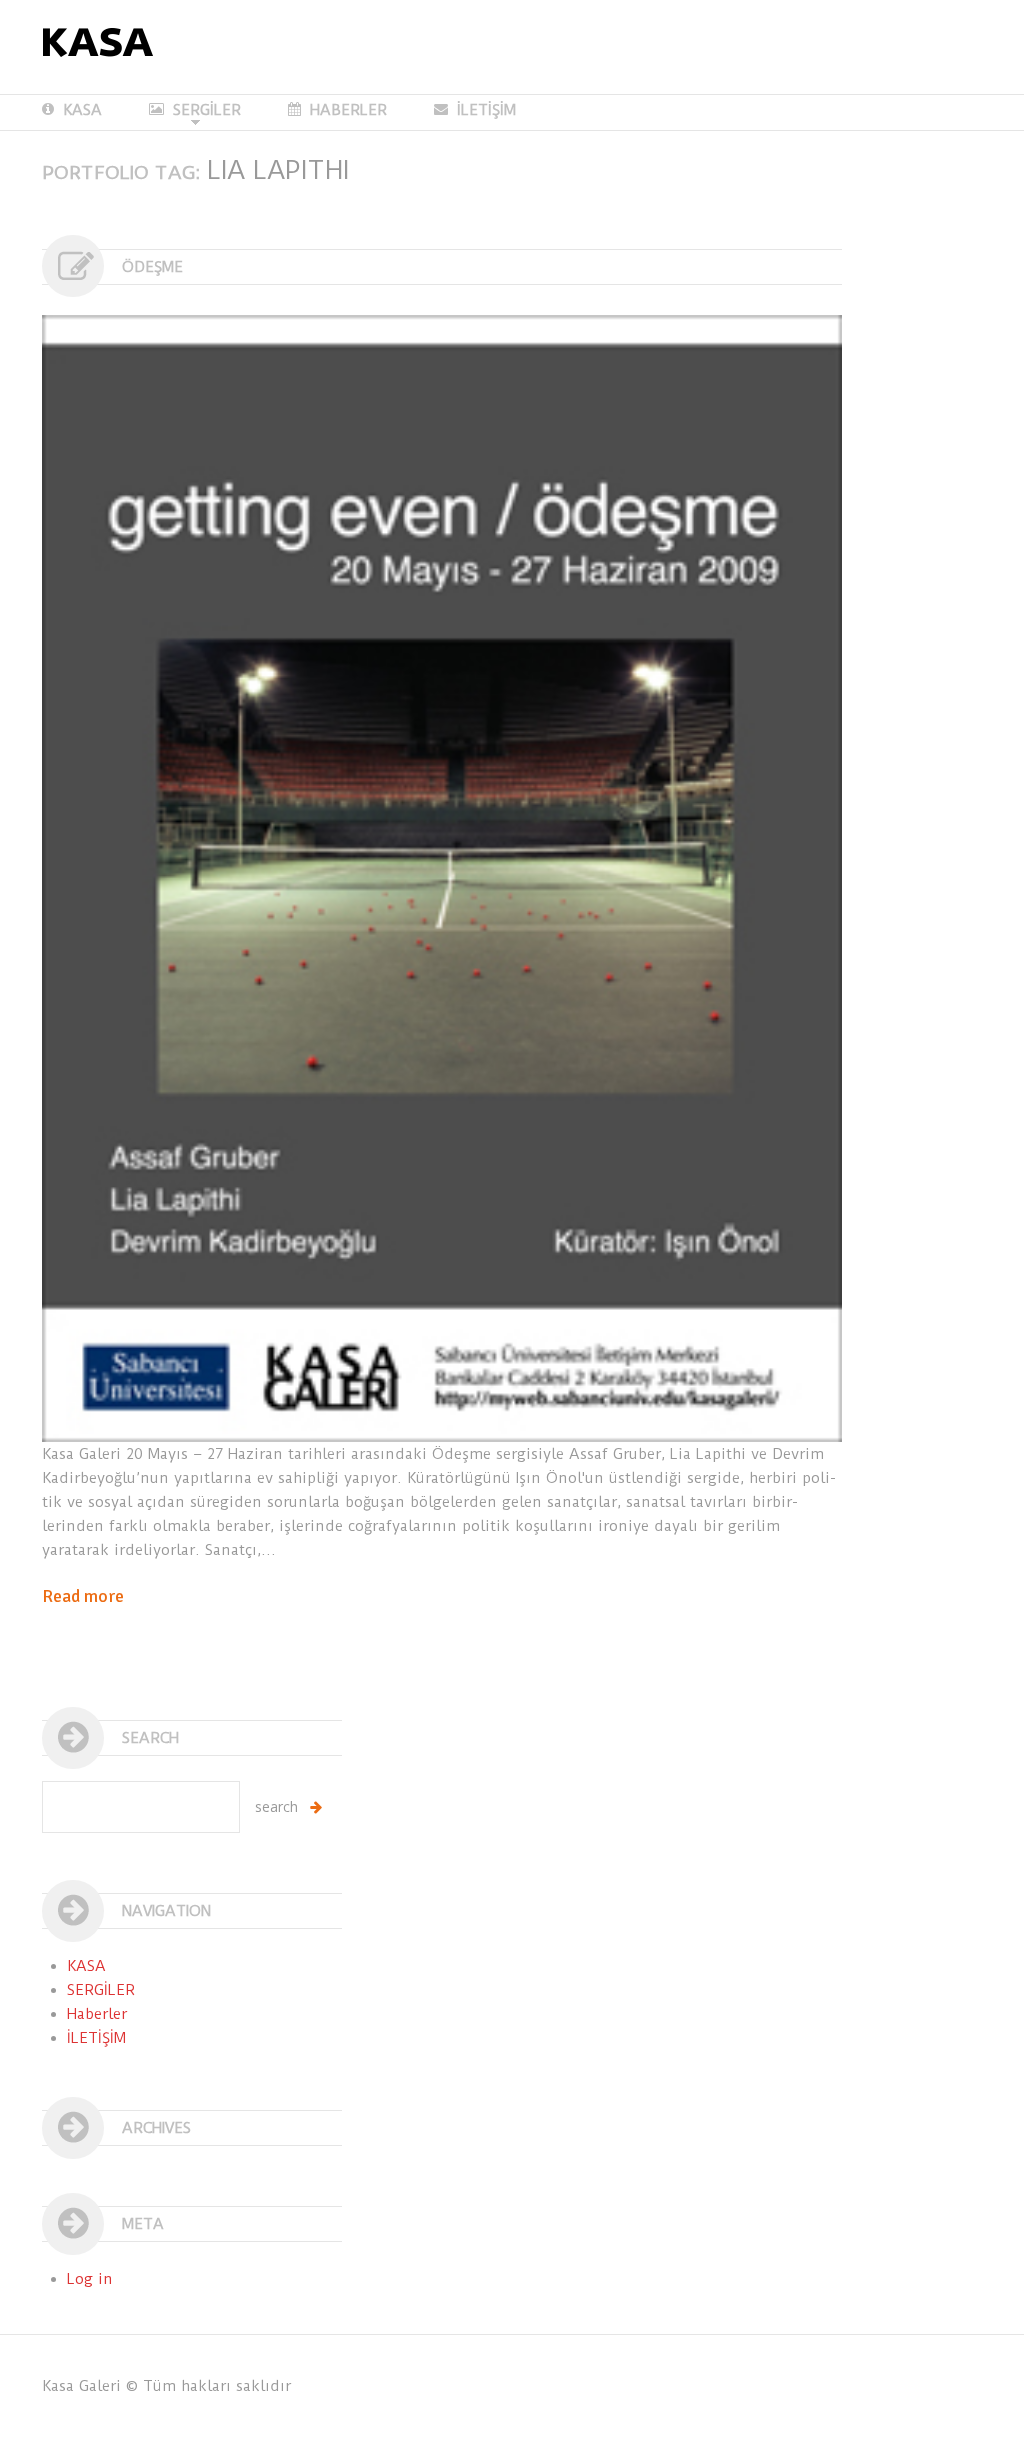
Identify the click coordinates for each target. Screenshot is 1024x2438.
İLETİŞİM (486, 110)
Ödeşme (152, 267)
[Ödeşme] (442, 878)
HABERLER (348, 110)
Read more (83, 1596)
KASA (82, 110)
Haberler (97, 2014)
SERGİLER (195, 110)
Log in (90, 2279)
